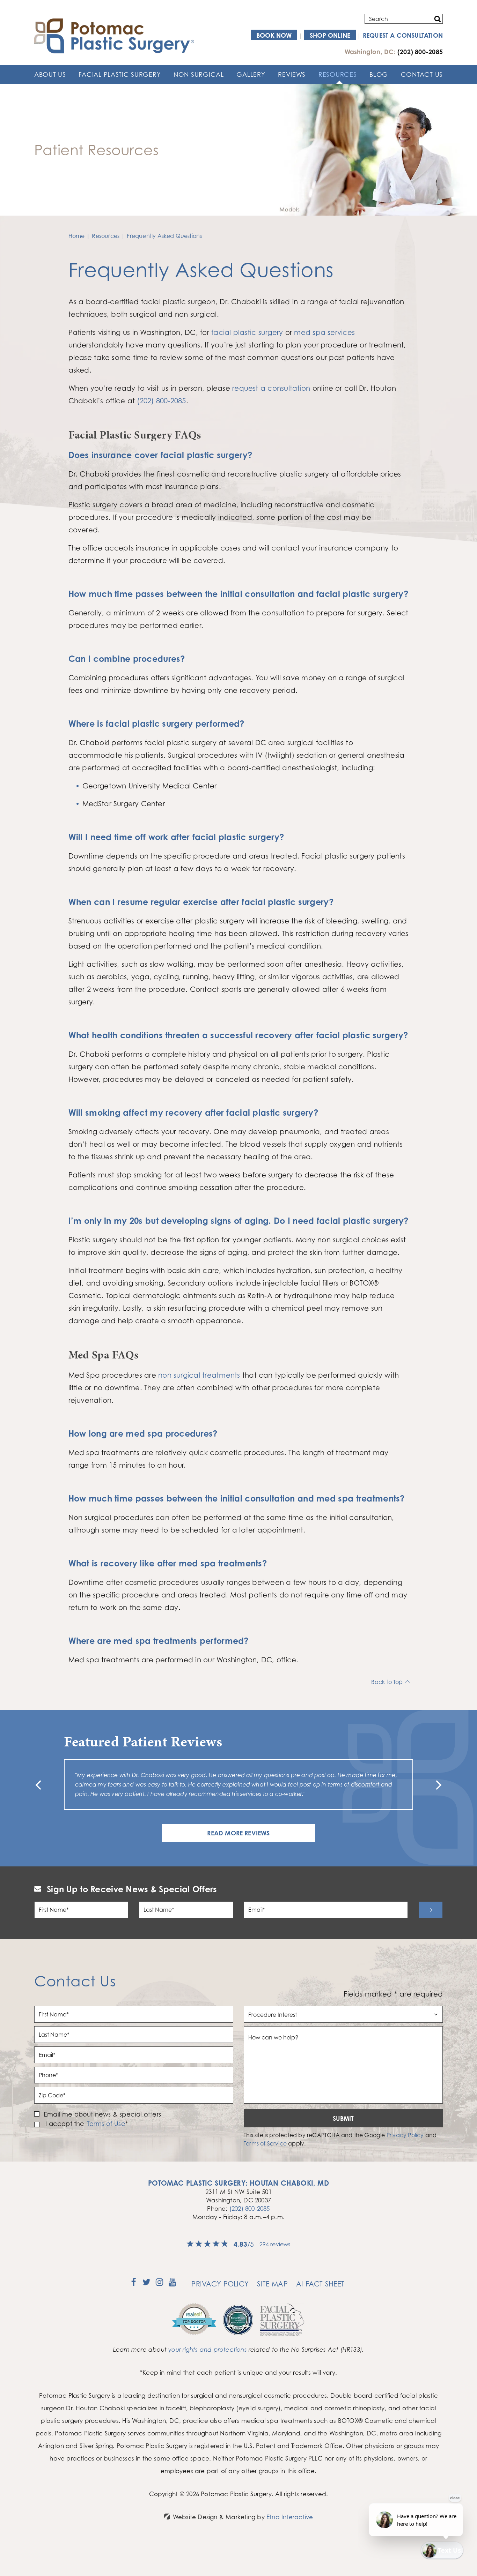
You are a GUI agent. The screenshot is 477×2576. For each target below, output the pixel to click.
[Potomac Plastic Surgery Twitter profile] (146, 2284)
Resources (337, 74)
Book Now (274, 35)
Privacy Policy (405, 2135)
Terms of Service (265, 2143)
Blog (379, 74)
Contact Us (422, 74)
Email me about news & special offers (102, 2114)
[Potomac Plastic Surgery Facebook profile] (134, 2284)
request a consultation (271, 388)
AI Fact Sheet (320, 2284)
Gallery (251, 74)
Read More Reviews (238, 1833)
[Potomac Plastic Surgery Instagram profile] (159, 2284)
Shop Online (330, 35)
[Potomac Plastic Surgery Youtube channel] (172, 2284)
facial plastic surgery (247, 332)
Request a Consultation (403, 35)
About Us (50, 74)
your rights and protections (208, 2349)
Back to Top (387, 1682)
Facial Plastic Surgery (120, 74)
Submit (343, 2118)
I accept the (64, 2124)
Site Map (272, 2284)
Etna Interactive (290, 2517)
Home (77, 236)
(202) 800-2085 (250, 2208)
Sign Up (431, 1910)
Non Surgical (199, 74)
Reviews (292, 74)
